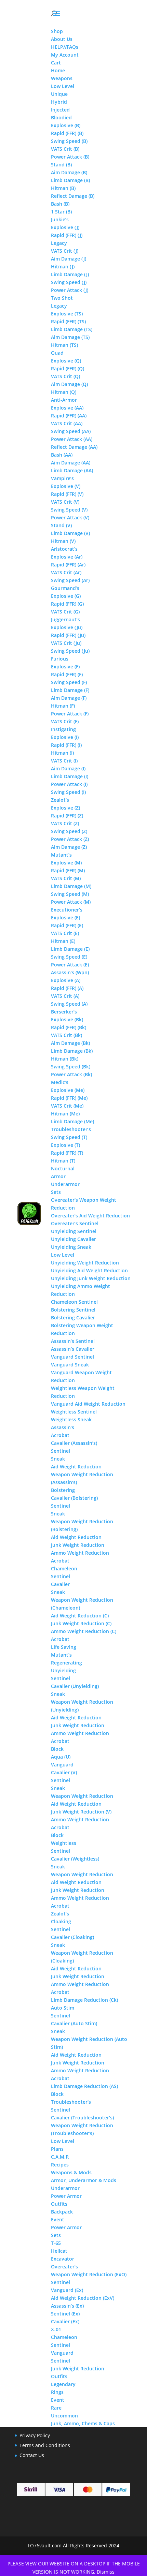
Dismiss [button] (106, 2572)
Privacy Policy (35, 2435)
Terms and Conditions (45, 2445)
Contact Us (32, 2455)
